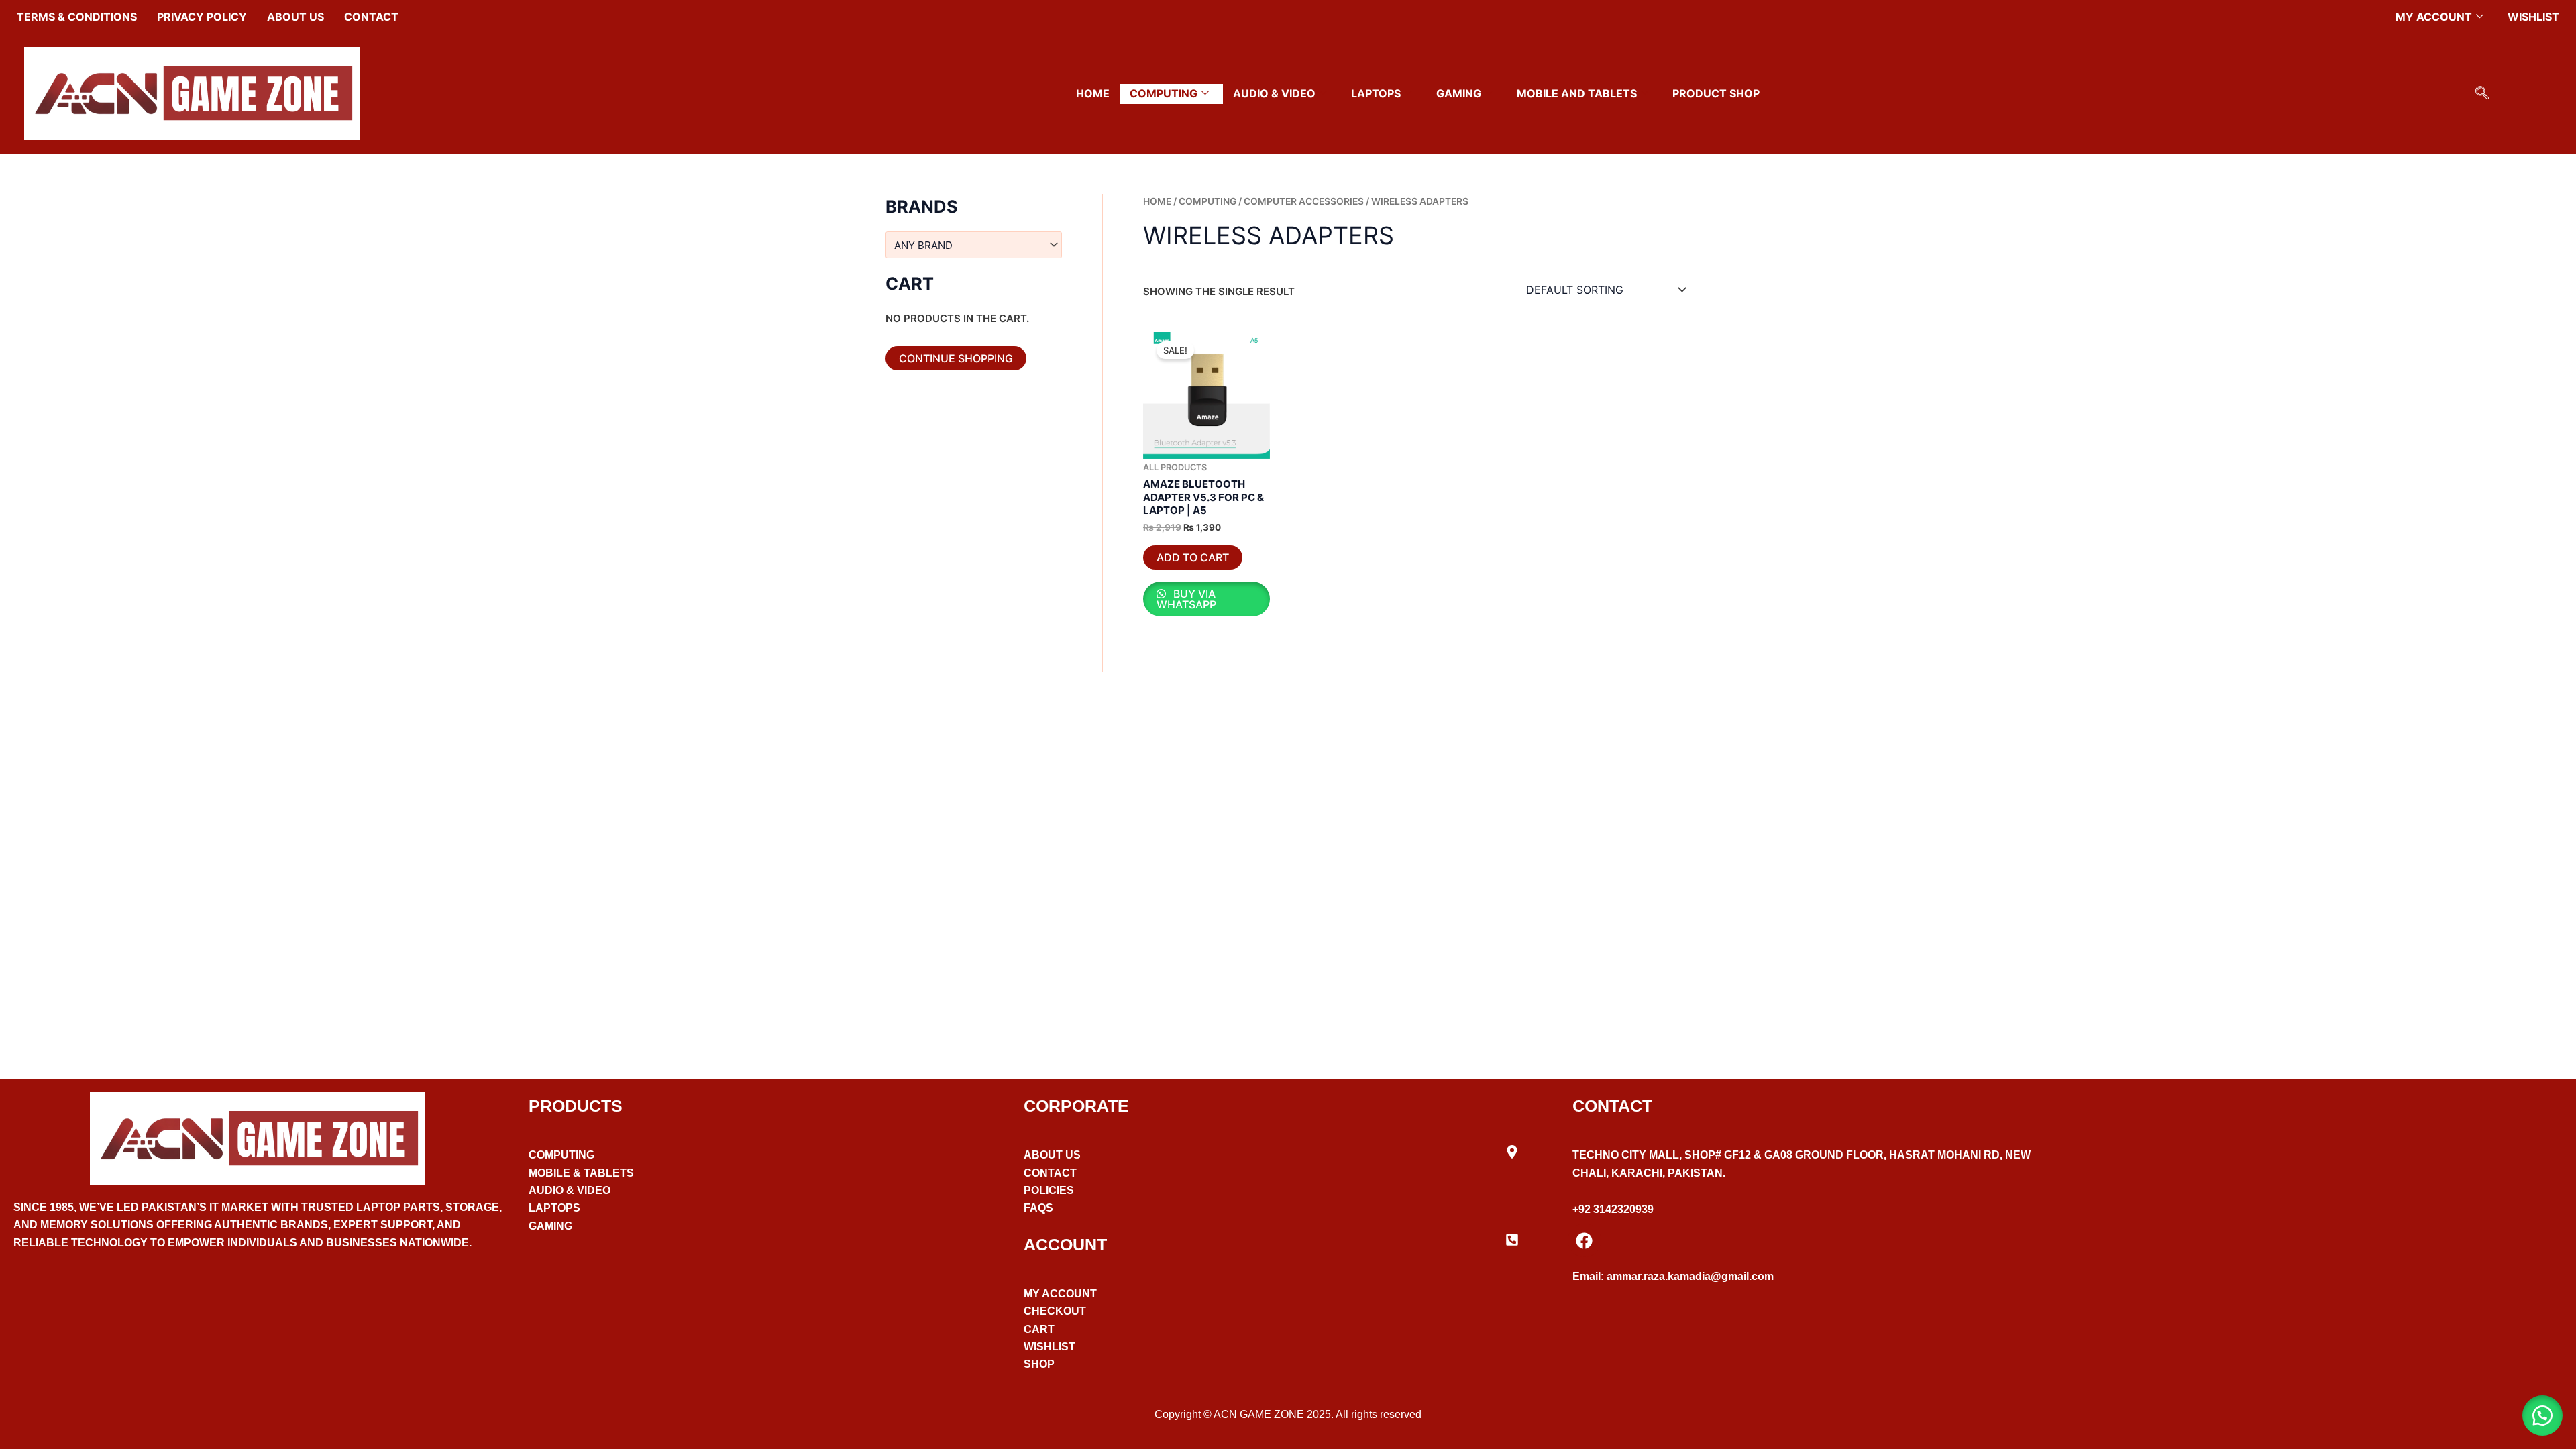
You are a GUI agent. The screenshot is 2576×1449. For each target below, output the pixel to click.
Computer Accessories (1304, 201)
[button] (2482, 94)
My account (2434, 17)
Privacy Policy (202, 17)
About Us (296, 17)
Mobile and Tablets (1577, 93)
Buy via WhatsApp (1186, 599)
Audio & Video (1274, 93)
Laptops (1376, 93)
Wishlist (2533, 17)
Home (1093, 93)
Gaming (1459, 93)
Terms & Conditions (77, 17)
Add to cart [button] (1193, 557)
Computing (1164, 93)
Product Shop (1716, 93)
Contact (371, 17)
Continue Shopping (956, 358)
